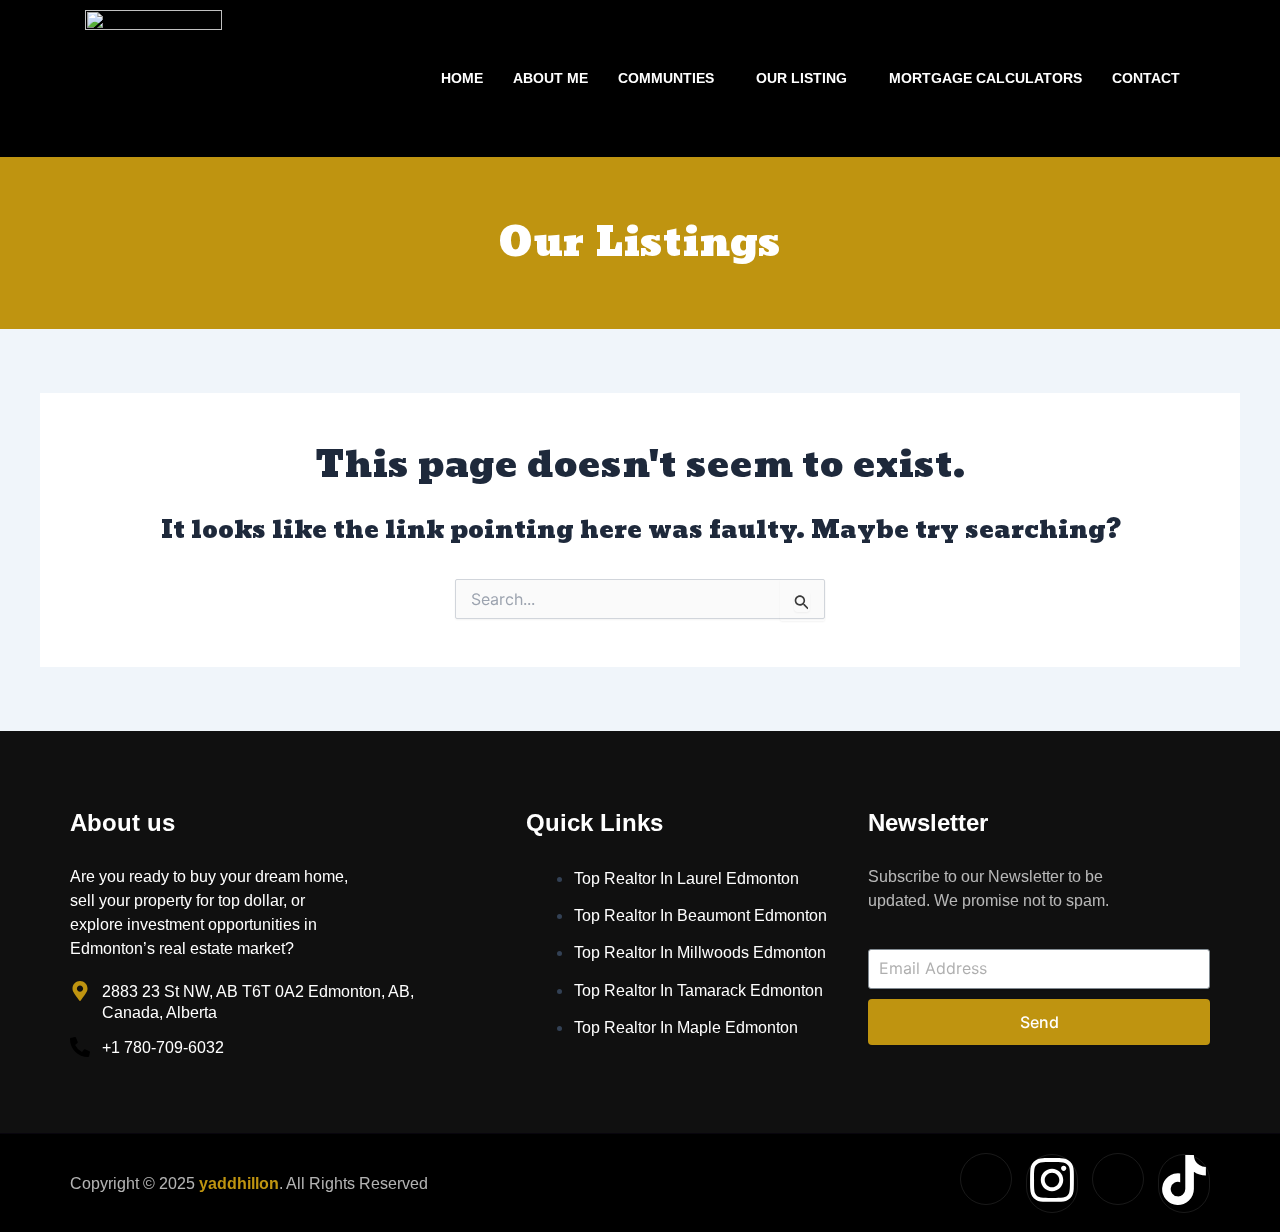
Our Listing (801, 78)
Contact (1146, 78)
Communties (666, 78)
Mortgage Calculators (985, 78)
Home (462, 78)
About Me (550, 78)
